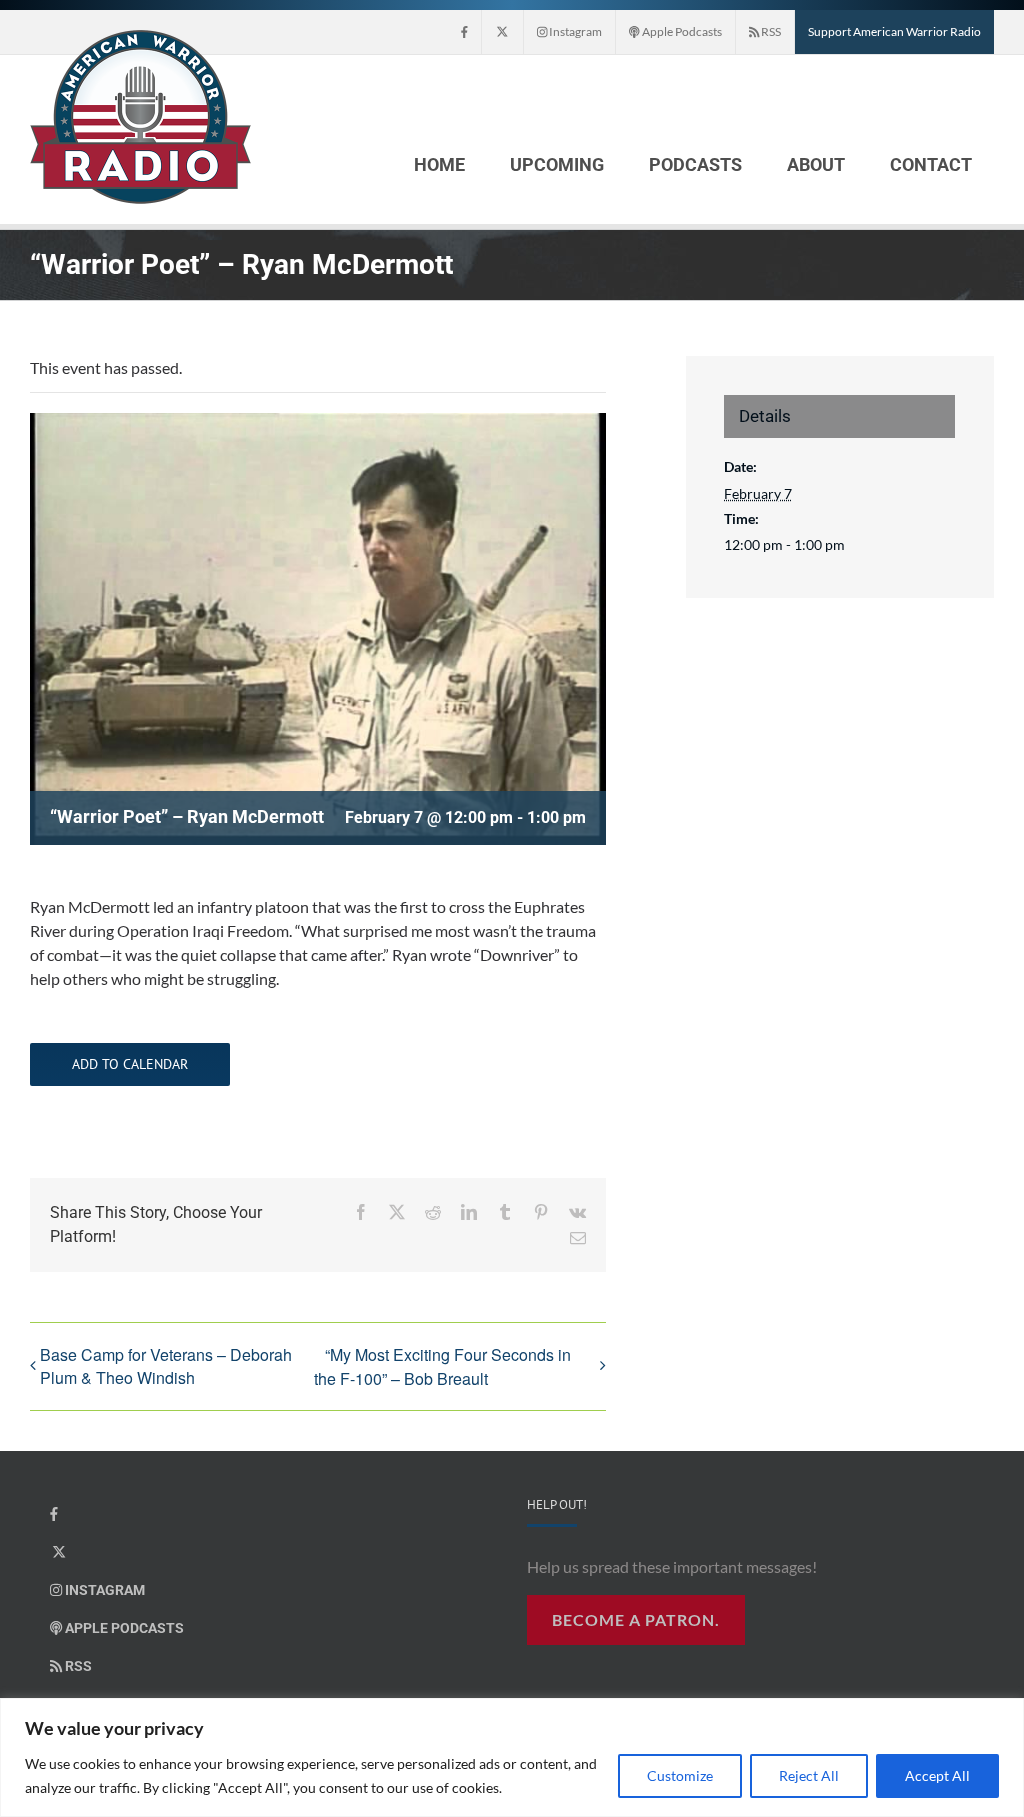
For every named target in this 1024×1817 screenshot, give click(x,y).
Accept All (937, 1775)
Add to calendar (130, 1064)
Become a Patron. (636, 1619)
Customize (680, 1775)
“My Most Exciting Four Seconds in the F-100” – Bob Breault (442, 1366)
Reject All (809, 1775)
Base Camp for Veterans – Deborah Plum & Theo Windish (166, 1366)
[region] (512, 1757)
